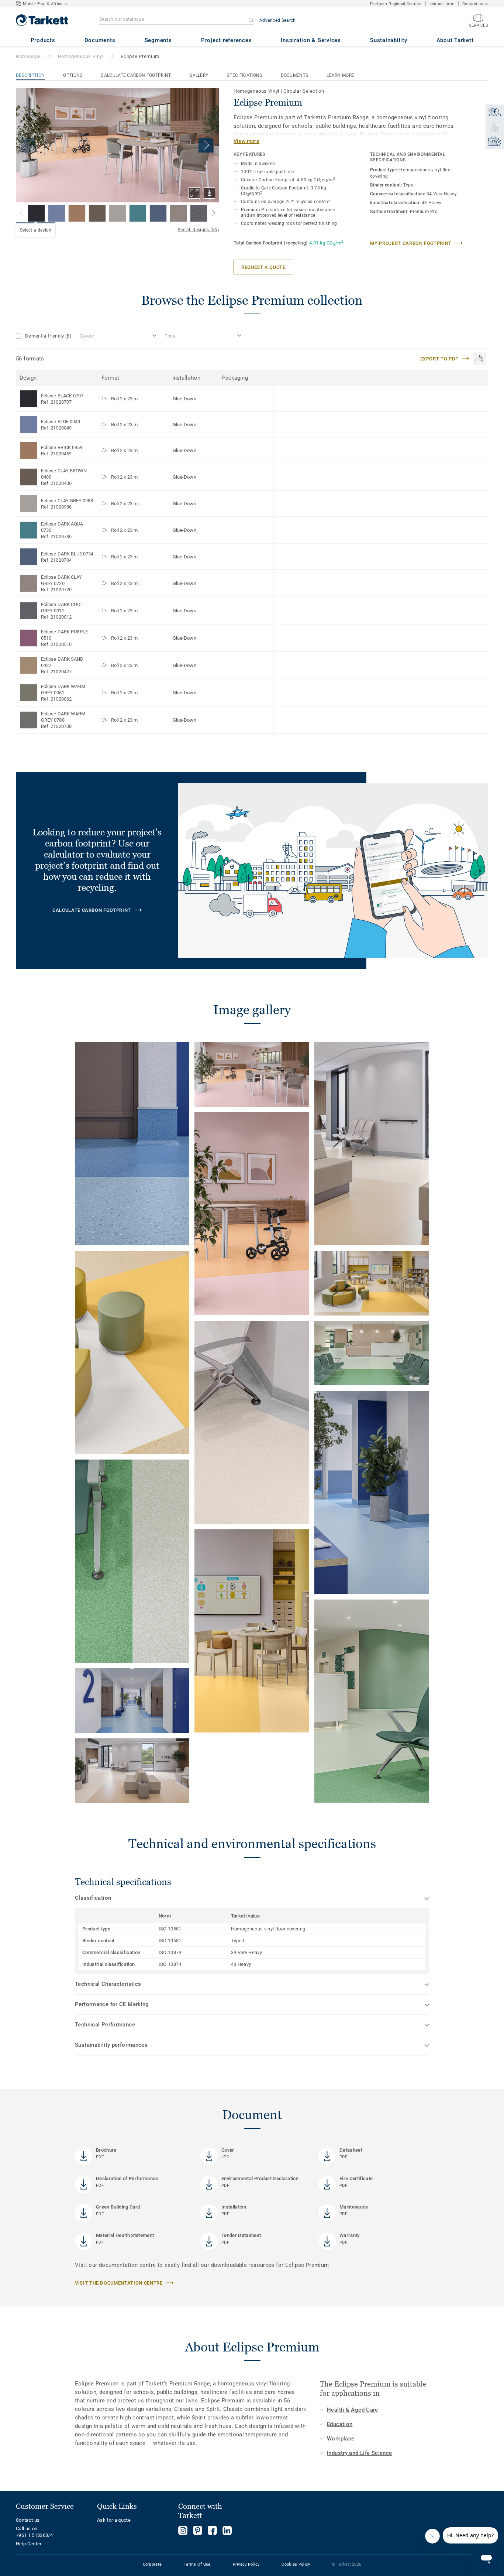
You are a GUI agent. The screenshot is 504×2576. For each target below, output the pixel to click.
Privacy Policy (246, 2564)
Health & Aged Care (353, 2410)
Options (73, 75)
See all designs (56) (198, 230)
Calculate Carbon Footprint (136, 75)
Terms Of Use (197, 2564)
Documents (295, 75)
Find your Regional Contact (396, 4)
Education (340, 2424)
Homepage (28, 56)
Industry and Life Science (360, 2453)
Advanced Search (278, 20)
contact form (442, 4)
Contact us (28, 2520)
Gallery (199, 75)
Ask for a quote (114, 2520)
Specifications (244, 75)
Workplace (341, 2439)
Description (30, 75)
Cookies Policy (296, 2564)
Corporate (152, 2564)
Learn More (340, 75)
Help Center (29, 2544)
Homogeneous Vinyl (81, 56)
